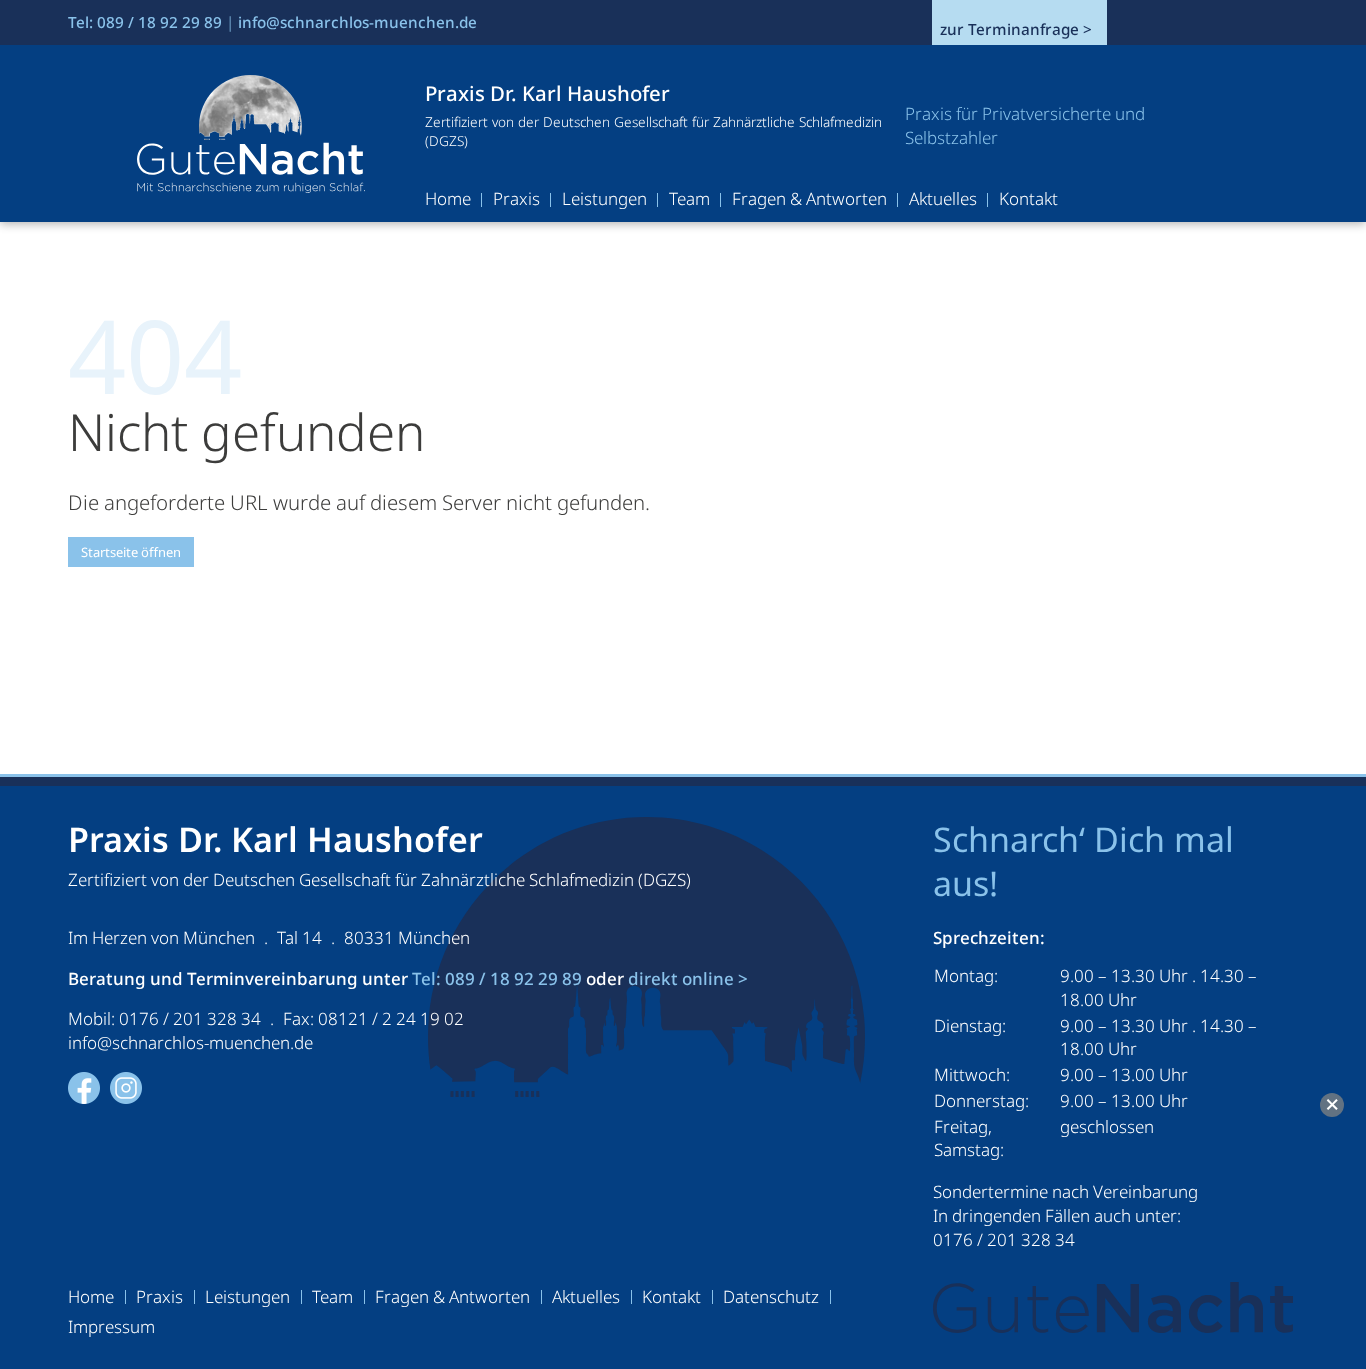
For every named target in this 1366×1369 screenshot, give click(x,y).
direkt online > (688, 978)
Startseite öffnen (131, 552)
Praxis (516, 201)
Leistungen (604, 201)
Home (448, 201)
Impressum (111, 1329)
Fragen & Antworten (809, 201)
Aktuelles (943, 201)
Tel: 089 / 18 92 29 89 (145, 22)
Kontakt (1028, 201)
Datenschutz (771, 1299)
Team (689, 201)
